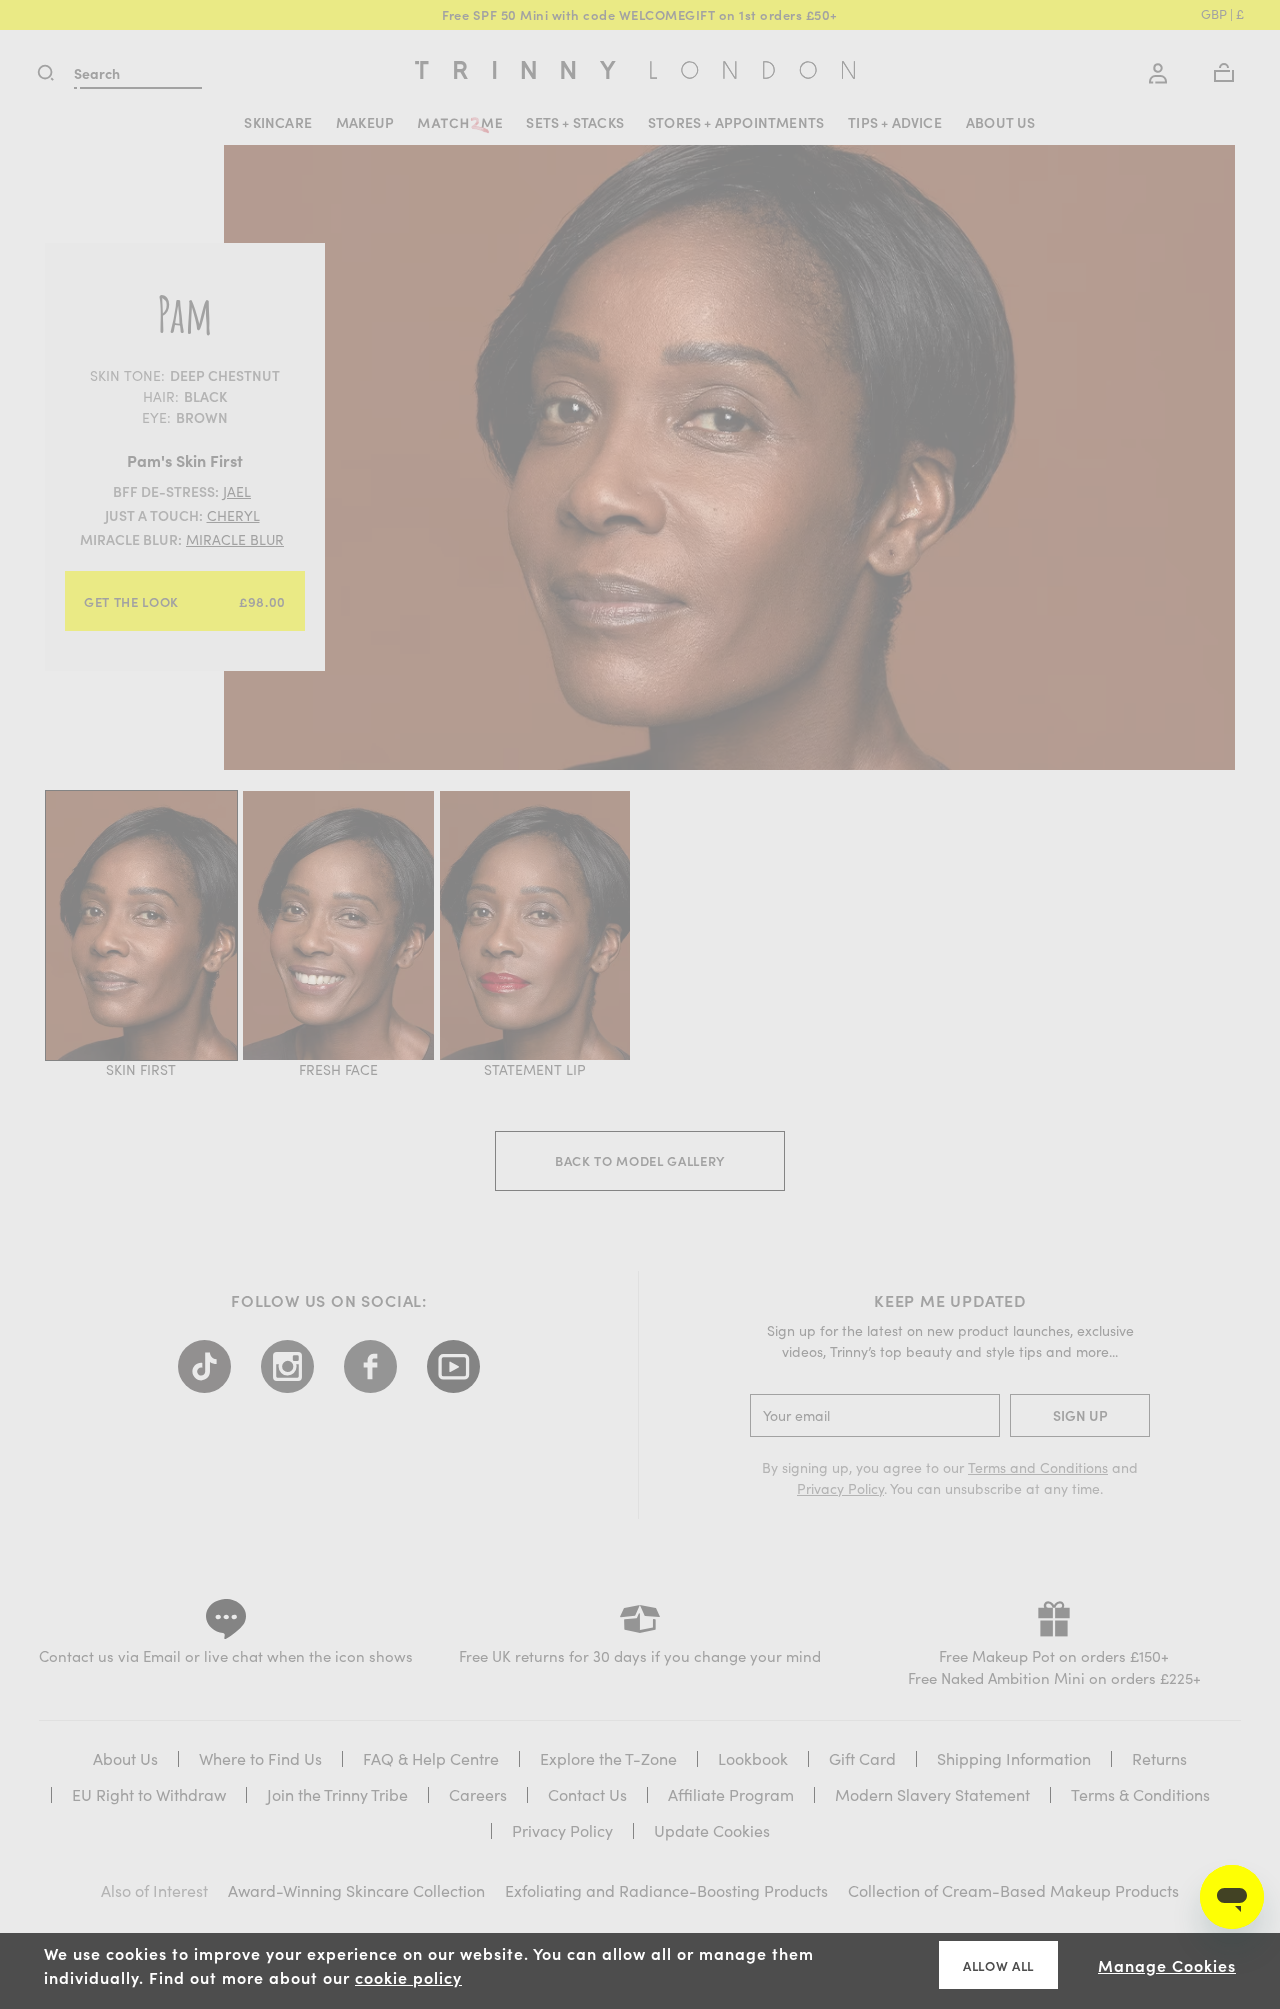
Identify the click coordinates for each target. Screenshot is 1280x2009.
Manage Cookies (1167, 1965)
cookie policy (408, 1977)
